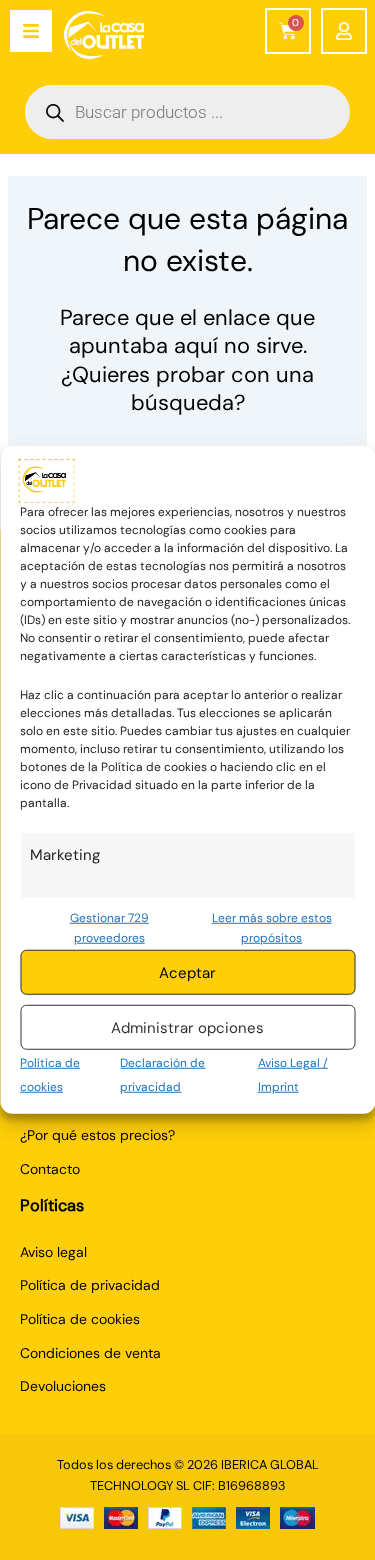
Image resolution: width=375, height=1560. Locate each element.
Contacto (50, 1169)
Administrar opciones (187, 1028)
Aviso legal (53, 1252)
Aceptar (187, 973)
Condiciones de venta (90, 1353)
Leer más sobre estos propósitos (272, 927)
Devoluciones (63, 1386)
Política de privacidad (90, 1285)
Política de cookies (80, 1319)
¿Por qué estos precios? (97, 1135)
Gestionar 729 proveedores (109, 927)
